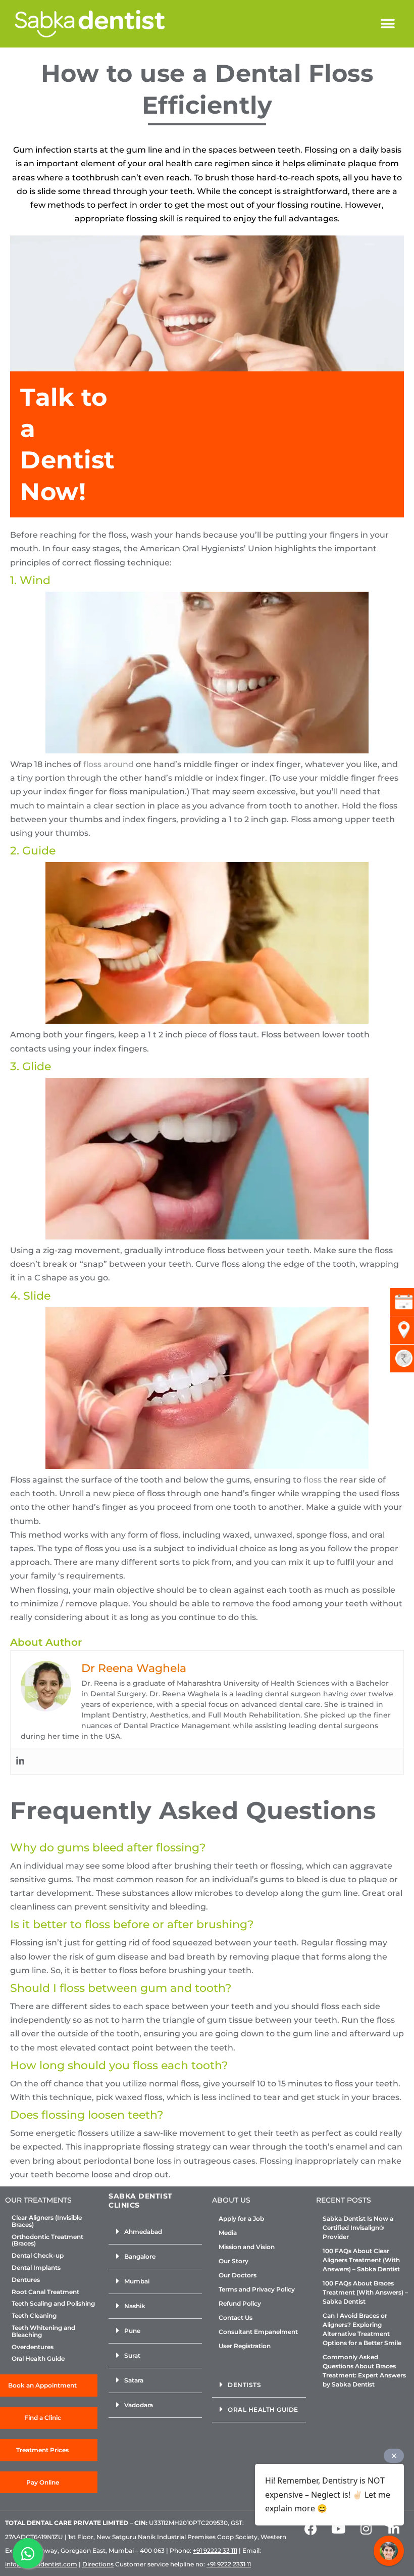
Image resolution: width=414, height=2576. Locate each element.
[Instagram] (366, 2529)
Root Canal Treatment (45, 2292)
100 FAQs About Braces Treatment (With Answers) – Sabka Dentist (365, 2292)
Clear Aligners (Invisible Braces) (47, 2221)
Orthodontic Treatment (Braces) (47, 2240)
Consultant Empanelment (258, 2332)
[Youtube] (338, 2529)
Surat (132, 2355)
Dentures (26, 2280)
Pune (132, 2331)
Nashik (135, 2306)
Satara (134, 2380)
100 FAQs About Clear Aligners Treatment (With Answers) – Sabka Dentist (361, 2260)
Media (228, 2233)
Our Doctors (238, 2275)
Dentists (244, 2385)
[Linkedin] (20, 1761)
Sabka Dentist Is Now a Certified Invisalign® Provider (358, 2228)
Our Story (234, 2261)
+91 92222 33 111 (215, 2550)
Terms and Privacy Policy (257, 2289)
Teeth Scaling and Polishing (53, 2304)
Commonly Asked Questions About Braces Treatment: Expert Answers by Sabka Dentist (364, 2371)
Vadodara (139, 2405)
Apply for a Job (241, 2219)
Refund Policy (240, 2303)
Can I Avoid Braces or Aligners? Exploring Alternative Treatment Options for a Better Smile (362, 2329)
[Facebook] (310, 2529)
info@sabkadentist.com (41, 2564)
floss (313, 1480)
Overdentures (33, 2347)
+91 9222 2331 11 (229, 2564)
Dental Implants (36, 2268)
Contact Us (236, 2318)
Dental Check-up (38, 2256)
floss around (109, 764)
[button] (387, 24)
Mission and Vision (247, 2247)
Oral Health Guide (38, 2359)
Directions (98, 2564)
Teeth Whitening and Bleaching (43, 2331)
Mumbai (137, 2281)
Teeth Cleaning (34, 2316)
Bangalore (140, 2256)
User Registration (245, 2346)
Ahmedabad (143, 2232)
